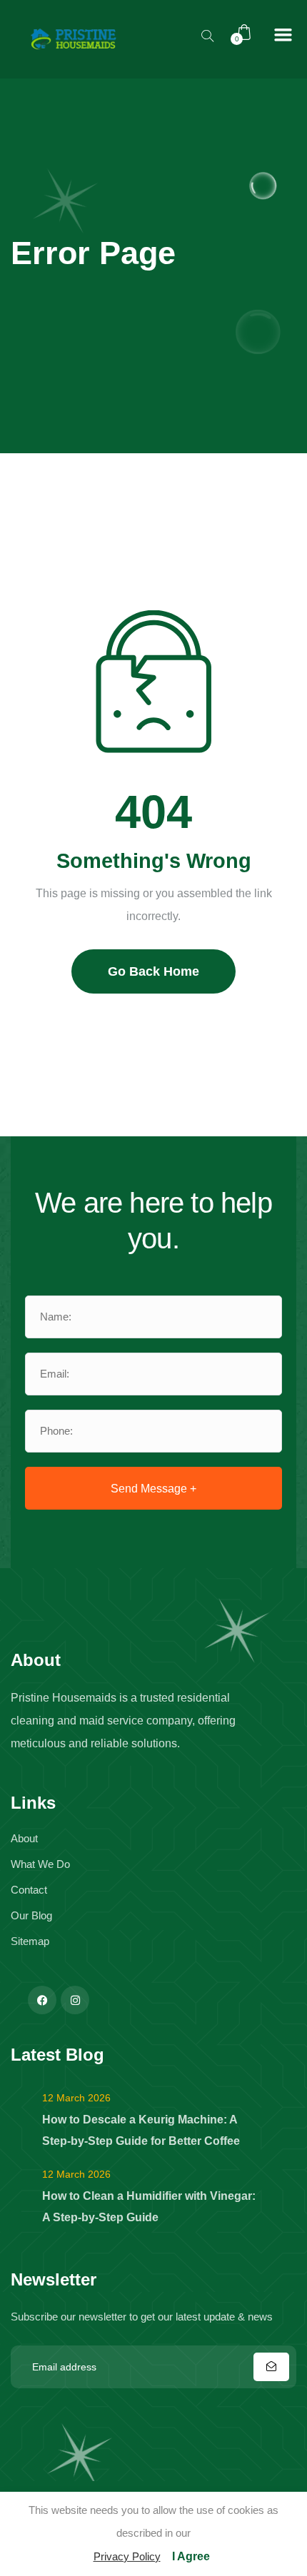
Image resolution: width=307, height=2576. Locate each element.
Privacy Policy (127, 2556)
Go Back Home (153, 971)
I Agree (191, 2556)
